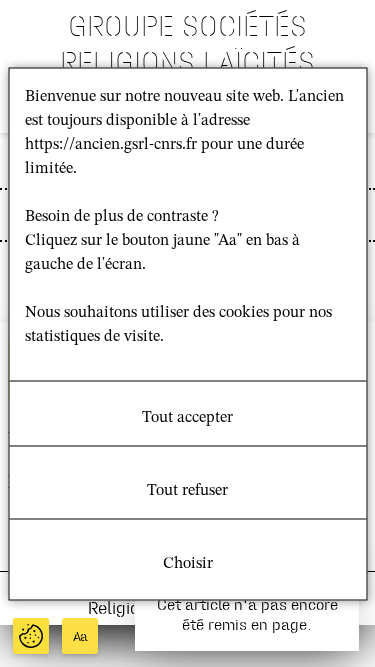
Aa (80, 636)
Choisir (188, 563)
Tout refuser (187, 490)
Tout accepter (187, 417)
